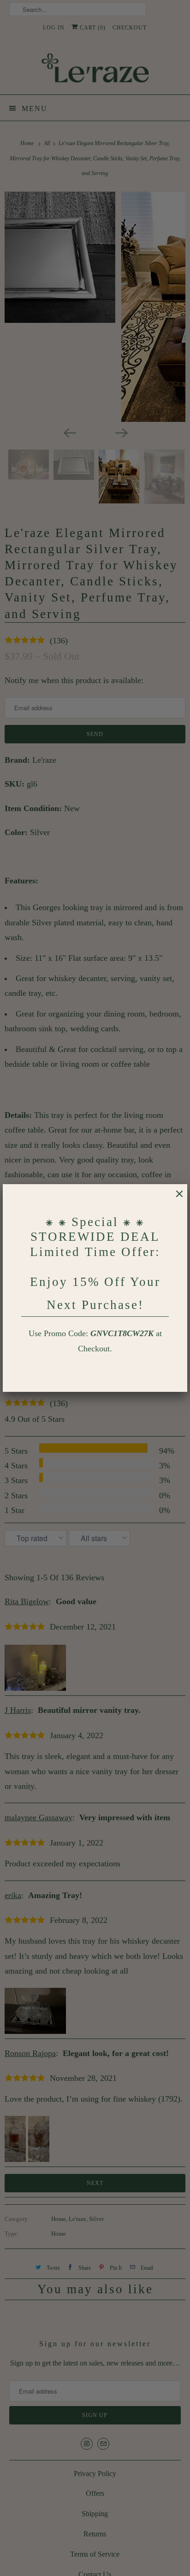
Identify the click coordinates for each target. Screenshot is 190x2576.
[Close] (175, 1198)
